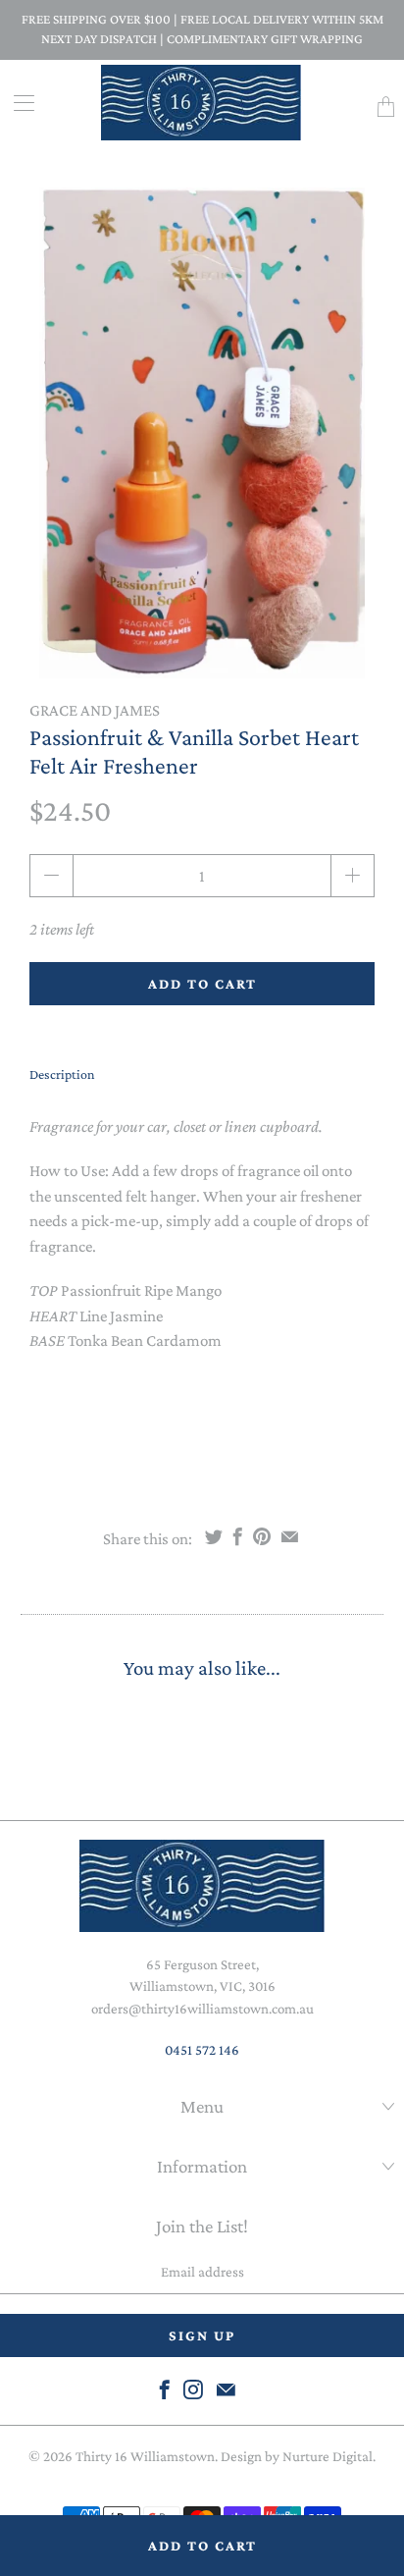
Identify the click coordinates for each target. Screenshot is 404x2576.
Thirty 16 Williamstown (145, 2456)
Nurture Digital (328, 2456)
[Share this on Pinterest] (262, 1536)
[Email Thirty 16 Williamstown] (226, 2389)
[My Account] (17, 103)
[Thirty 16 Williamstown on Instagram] (193, 2389)
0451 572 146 (202, 2050)
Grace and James (95, 710)
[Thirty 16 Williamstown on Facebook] (165, 2389)
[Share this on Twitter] (214, 1536)
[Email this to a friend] (290, 1536)
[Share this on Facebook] (238, 1536)
